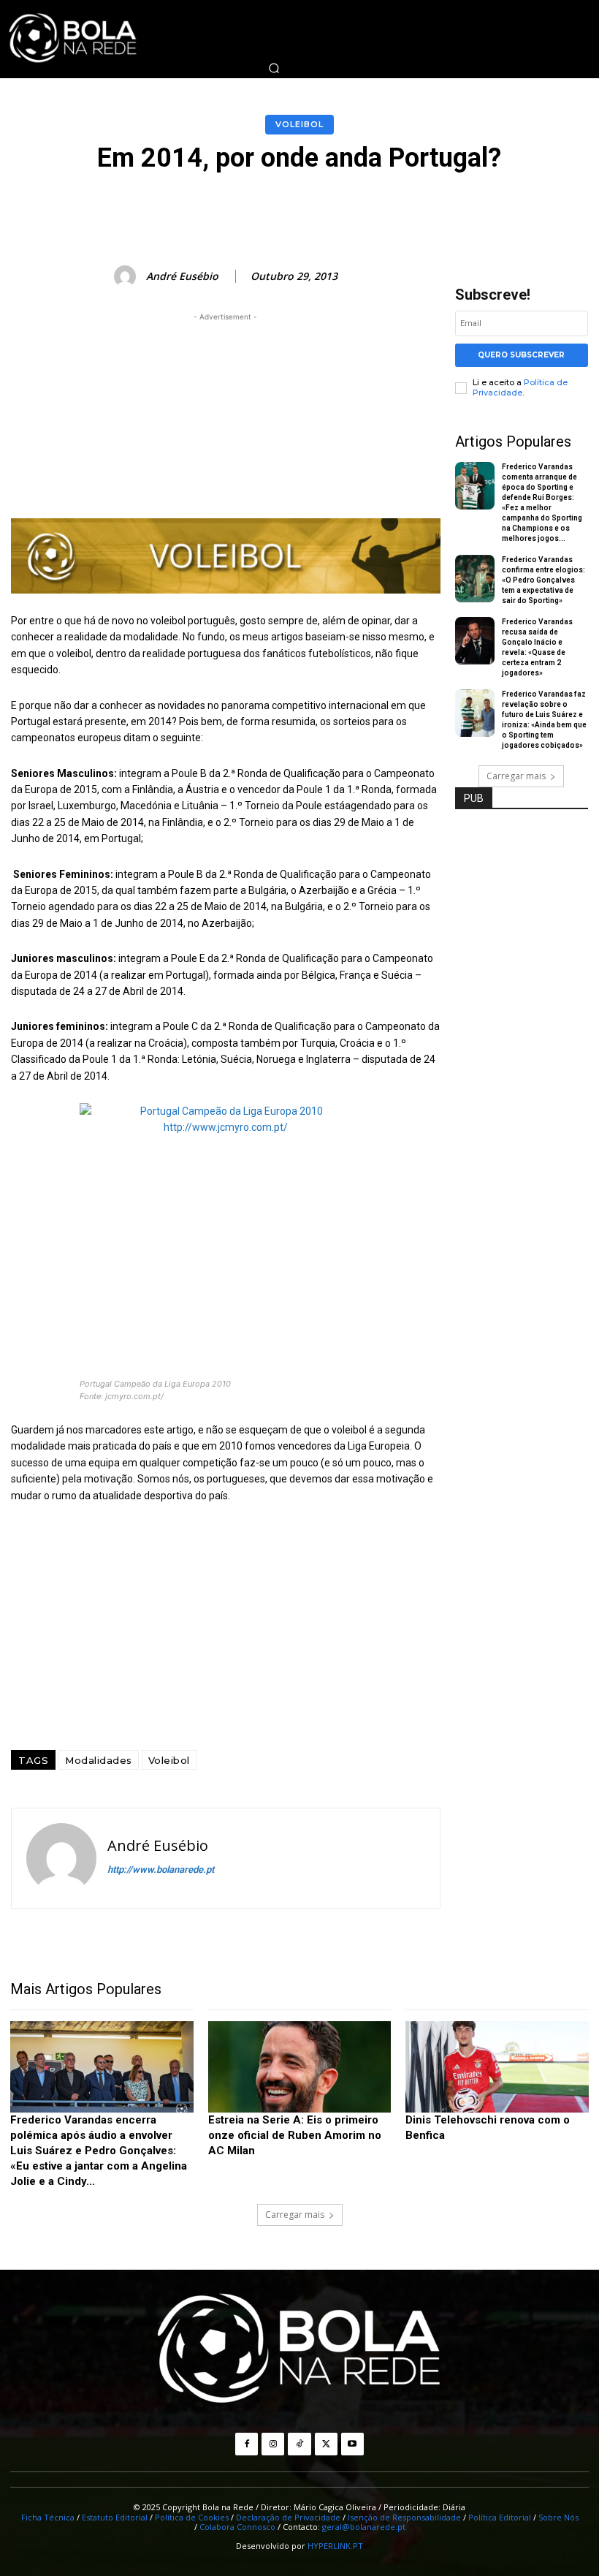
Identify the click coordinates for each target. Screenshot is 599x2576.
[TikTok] (299, 2444)
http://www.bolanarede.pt (161, 1870)
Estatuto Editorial (115, 2517)
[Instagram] (273, 2444)
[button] (274, 68)
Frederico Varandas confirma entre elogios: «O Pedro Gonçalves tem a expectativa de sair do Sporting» (543, 580)
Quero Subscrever (521, 355)
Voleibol (299, 124)
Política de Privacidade (520, 387)
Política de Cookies (192, 2517)
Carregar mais (516, 776)
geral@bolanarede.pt (364, 2527)
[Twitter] (326, 2444)
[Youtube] (352, 2444)
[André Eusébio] (127, 276)
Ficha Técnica (48, 2517)
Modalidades (99, 1760)
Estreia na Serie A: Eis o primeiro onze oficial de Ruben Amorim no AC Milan (295, 2135)
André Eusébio (182, 277)
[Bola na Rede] (299, 2350)
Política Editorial (500, 2517)
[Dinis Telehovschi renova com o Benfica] (497, 2067)
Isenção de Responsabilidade (404, 2517)
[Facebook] (247, 2444)
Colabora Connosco (237, 2527)
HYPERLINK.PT (335, 2546)
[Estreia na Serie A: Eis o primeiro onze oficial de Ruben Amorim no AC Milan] (300, 2067)
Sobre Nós (558, 2517)
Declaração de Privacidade (288, 2517)
